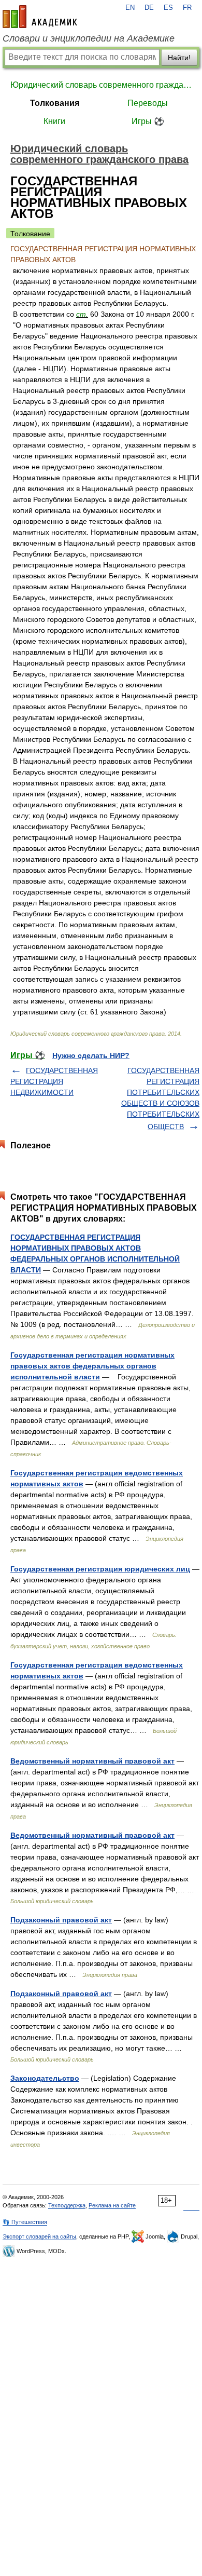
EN (130, 8)
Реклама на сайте (112, 2205)
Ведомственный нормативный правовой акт (92, 1761)
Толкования (55, 103)
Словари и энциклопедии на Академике (89, 38)
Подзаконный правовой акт (61, 1920)
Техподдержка (67, 2205)
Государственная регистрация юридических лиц (100, 1569)
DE (149, 8)
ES (168, 8)
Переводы (148, 103)
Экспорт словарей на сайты (39, 2236)
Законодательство (45, 2078)
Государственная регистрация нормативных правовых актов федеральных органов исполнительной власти (92, 1366)
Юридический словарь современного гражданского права (101, 85)
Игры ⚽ (148, 121)
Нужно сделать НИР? (91, 1055)
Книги (54, 121)
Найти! (179, 58)
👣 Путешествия (25, 2222)
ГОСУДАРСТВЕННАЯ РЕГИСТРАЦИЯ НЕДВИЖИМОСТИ (54, 1081)
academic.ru (40, 17)
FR (187, 8)
